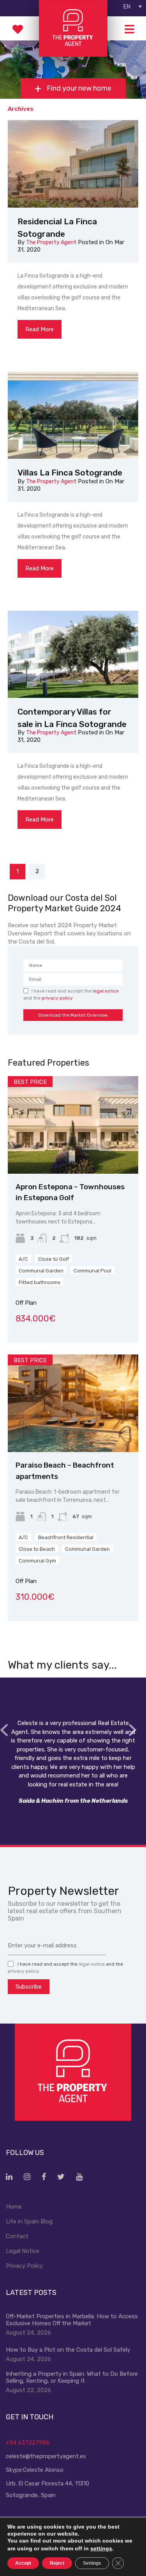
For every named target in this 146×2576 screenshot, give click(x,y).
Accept (23, 2563)
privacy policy (57, 998)
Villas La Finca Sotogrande (70, 473)
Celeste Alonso (43, 2470)
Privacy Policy (24, 2266)
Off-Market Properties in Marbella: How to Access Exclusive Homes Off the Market (72, 2320)
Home (14, 2207)
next (132, 1730)
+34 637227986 (28, 2443)
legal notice (106, 991)
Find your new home (78, 89)
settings (101, 2548)
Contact (17, 2236)
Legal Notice (23, 2251)
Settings (92, 2563)
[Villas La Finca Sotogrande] (73, 415)
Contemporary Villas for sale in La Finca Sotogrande (72, 718)
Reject (57, 2563)
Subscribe (29, 1987)
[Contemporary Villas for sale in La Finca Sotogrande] (73, 654)
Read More (40, 329)
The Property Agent (51, 242)
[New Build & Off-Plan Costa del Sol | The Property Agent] (73, 53)
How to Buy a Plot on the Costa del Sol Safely (68, 2350)
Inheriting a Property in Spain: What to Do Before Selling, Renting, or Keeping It (72, 2377)
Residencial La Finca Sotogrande (57, 228)
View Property (73, 1154)
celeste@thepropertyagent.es (46, 2456)
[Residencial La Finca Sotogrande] (73, 164)
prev (4, 1730)
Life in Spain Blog (29, 2221)
